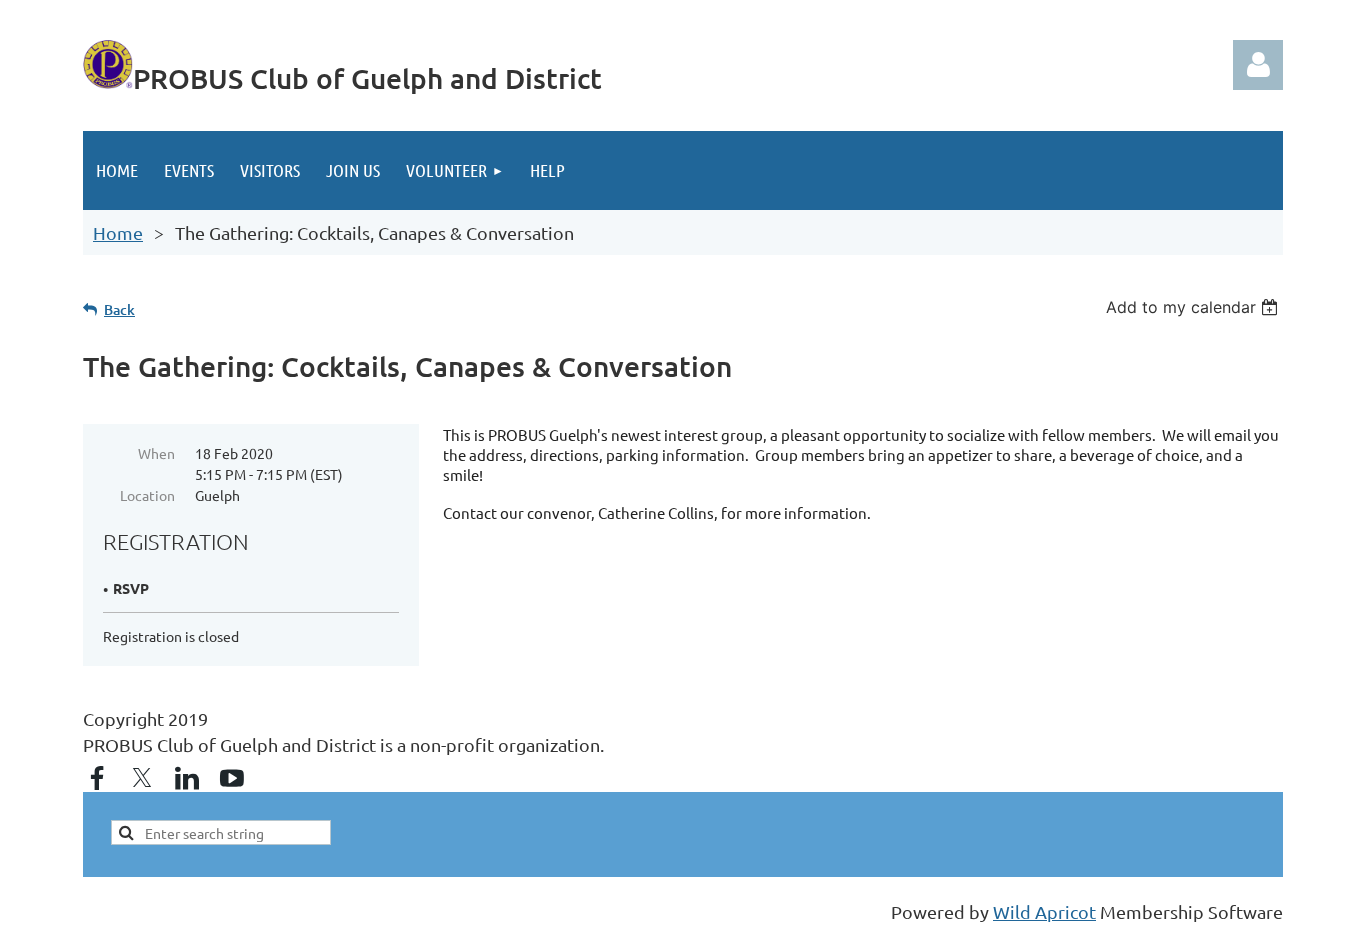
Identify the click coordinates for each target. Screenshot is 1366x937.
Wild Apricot (1044, 911)
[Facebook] (97, 778)
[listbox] (1194, 307)
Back (119, 309)
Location (147, 495)
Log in (1258, 65)
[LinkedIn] (187, 778)
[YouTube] (232, 778)
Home (118, 232)
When (156, 453)
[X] (142, 778)
